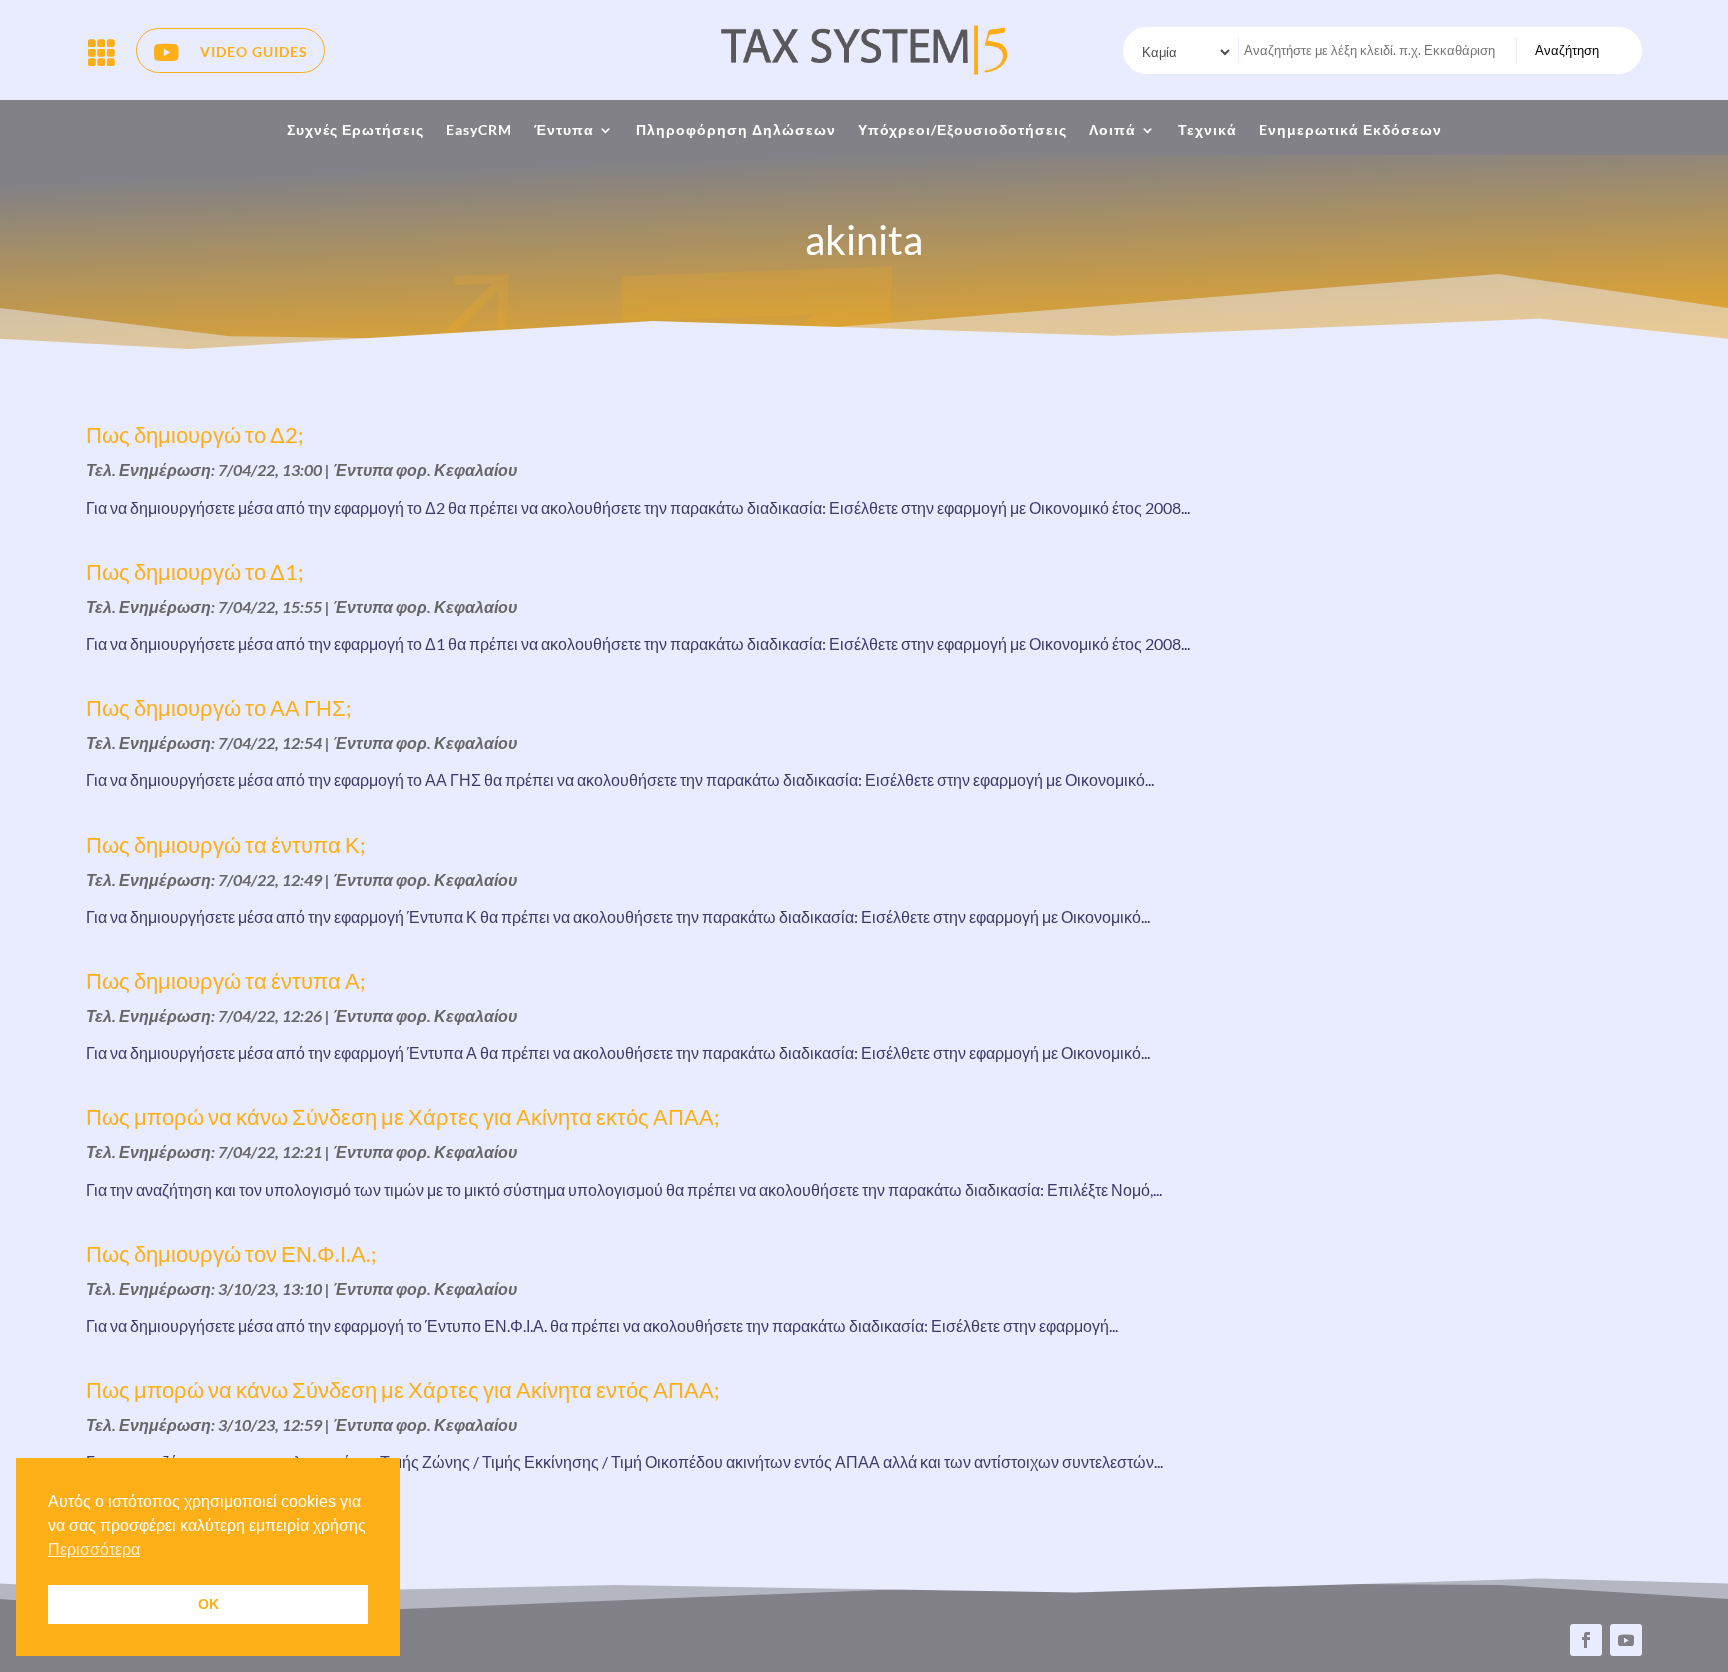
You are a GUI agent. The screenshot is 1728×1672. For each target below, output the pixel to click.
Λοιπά (1112, 130)
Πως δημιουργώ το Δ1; (195, 571)
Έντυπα (564, 130)
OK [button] (208, 1604)
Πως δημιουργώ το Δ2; (195, 434)
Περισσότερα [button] (94, 1549)
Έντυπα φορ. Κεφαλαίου (425, 469)
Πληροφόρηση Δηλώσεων (736, 130)
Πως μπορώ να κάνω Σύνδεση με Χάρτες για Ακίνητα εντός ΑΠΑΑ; (403, 1389)
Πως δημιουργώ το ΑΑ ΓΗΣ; (219, 707)
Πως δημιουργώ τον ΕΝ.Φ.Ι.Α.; (231, 1253)
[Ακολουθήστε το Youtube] (1626, 1640)
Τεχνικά (1207, 130)
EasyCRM (479, 130)
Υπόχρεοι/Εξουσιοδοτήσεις (962, 130)
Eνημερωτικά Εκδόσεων (1350, 130)
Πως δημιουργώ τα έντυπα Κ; (226, 844)
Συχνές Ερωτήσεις (355, 130)
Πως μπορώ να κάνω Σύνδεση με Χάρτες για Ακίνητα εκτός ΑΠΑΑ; (403, 1116)
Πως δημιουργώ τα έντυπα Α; (226, 980)
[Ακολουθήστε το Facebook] (1586, 1640)
